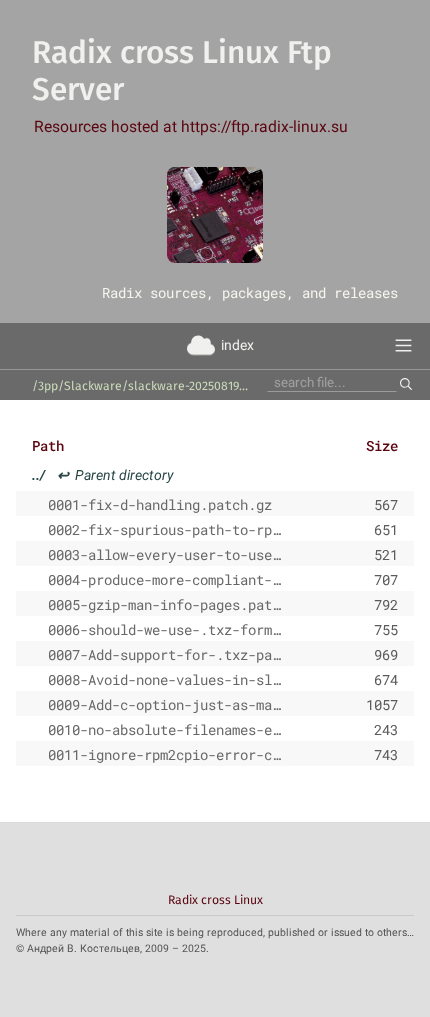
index (237, 345)
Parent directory (103, 475)
